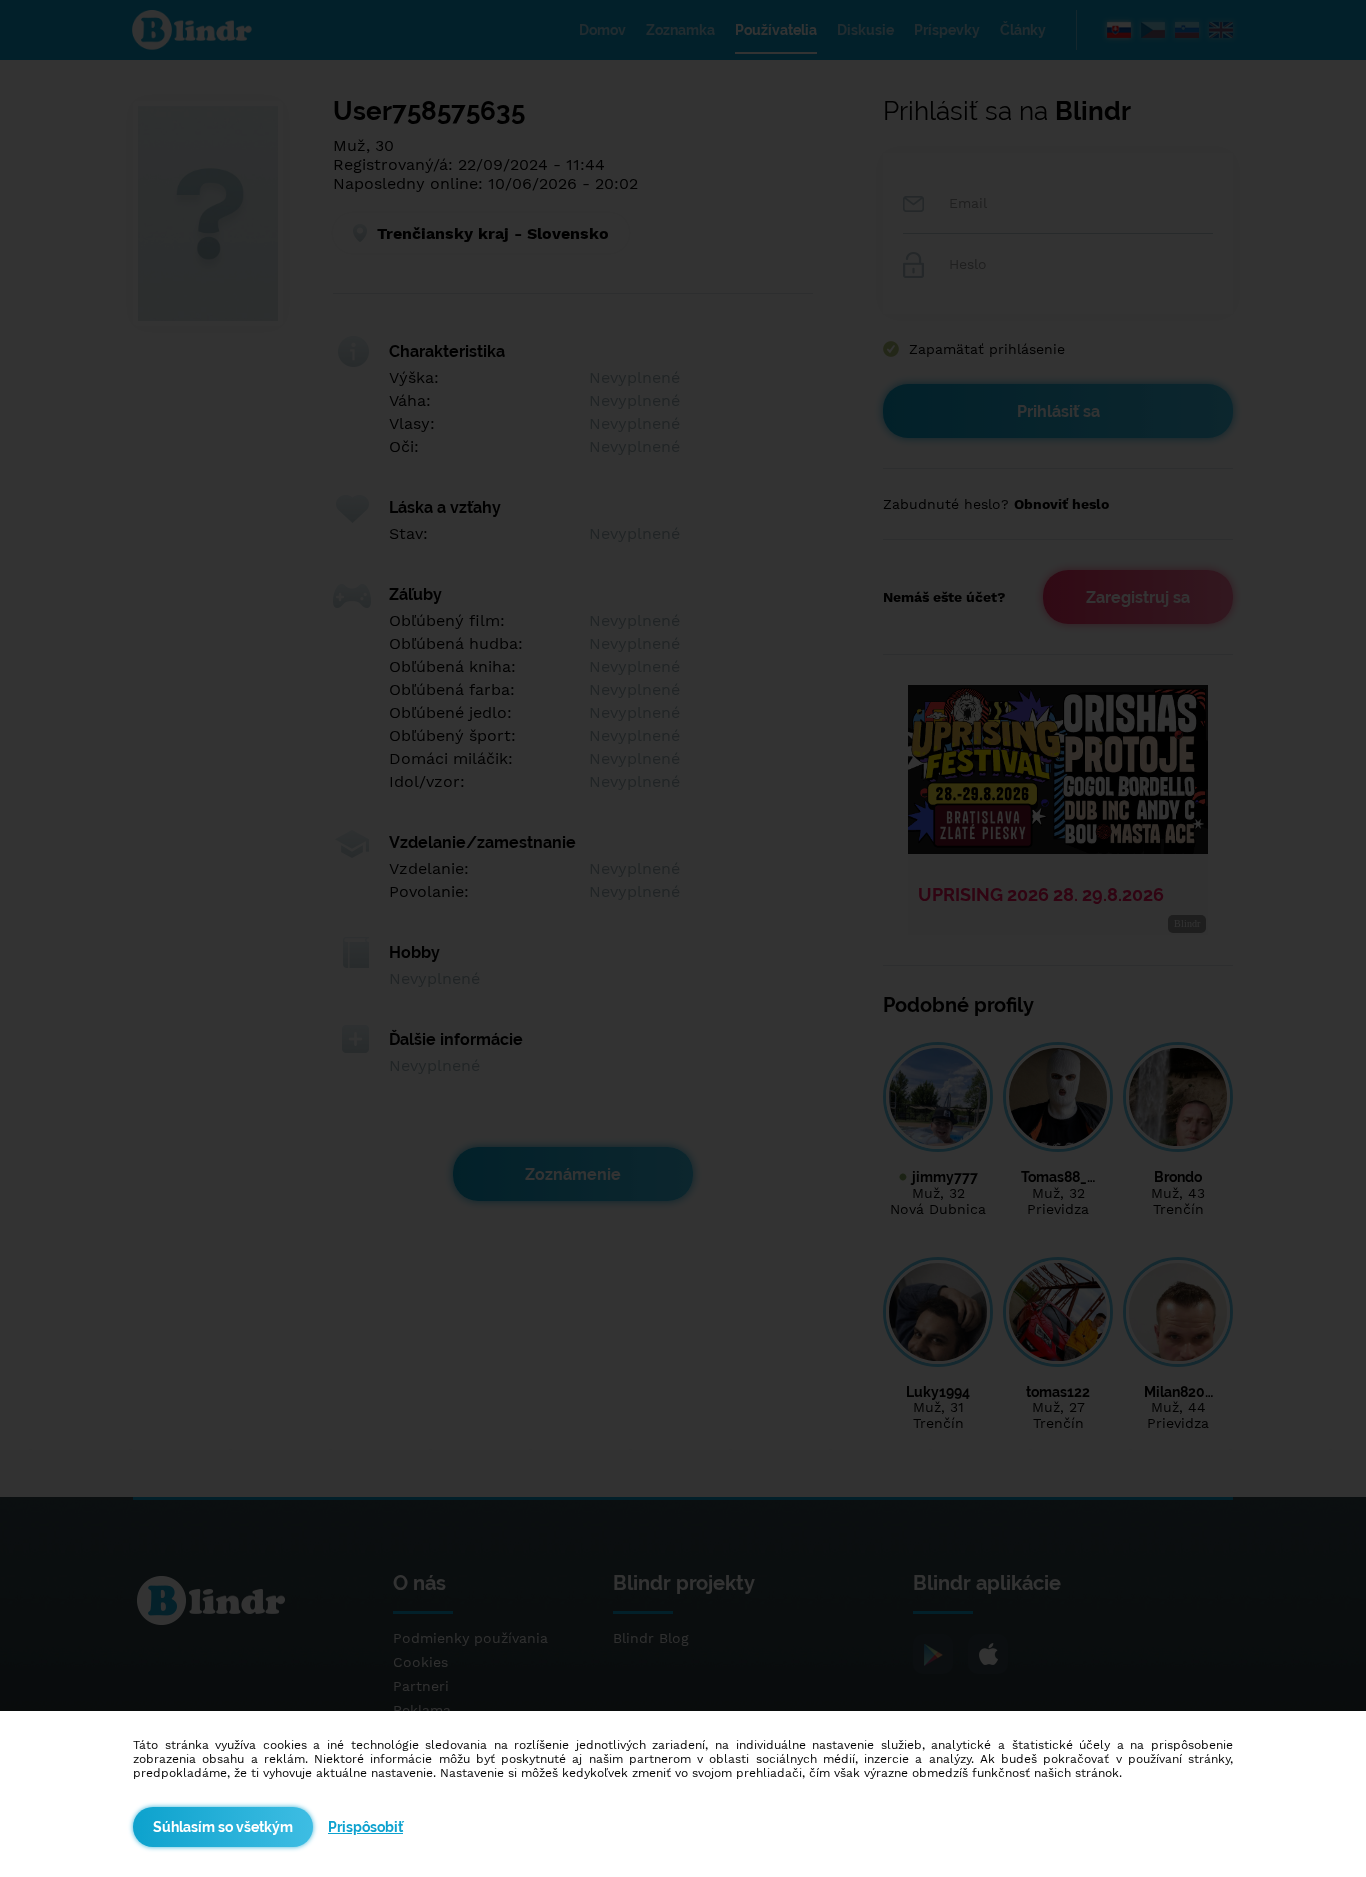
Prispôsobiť (365, 1827)
